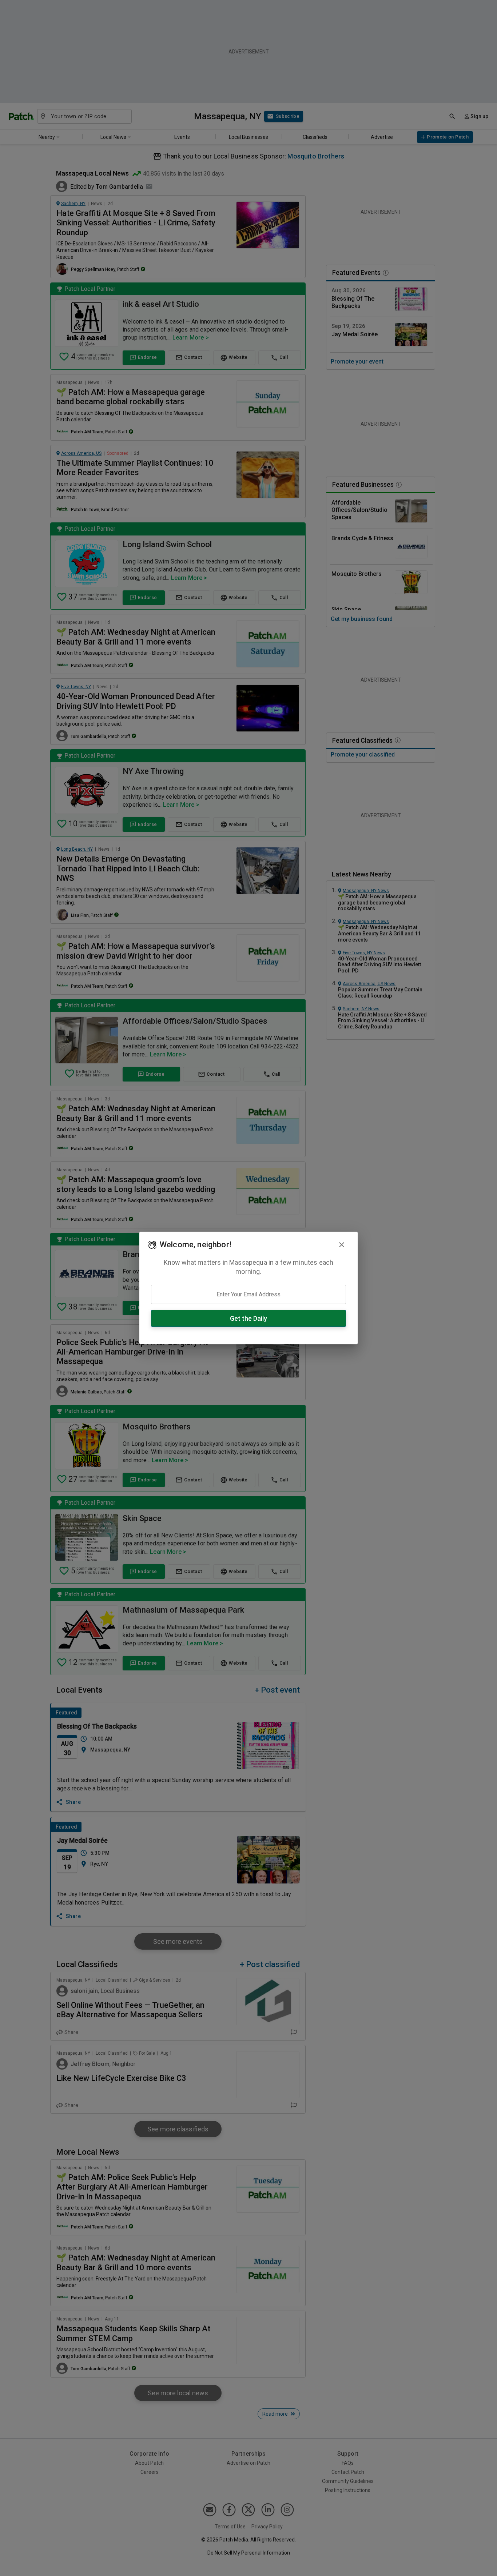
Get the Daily (249, 1318)
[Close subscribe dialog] (342, 1245)
